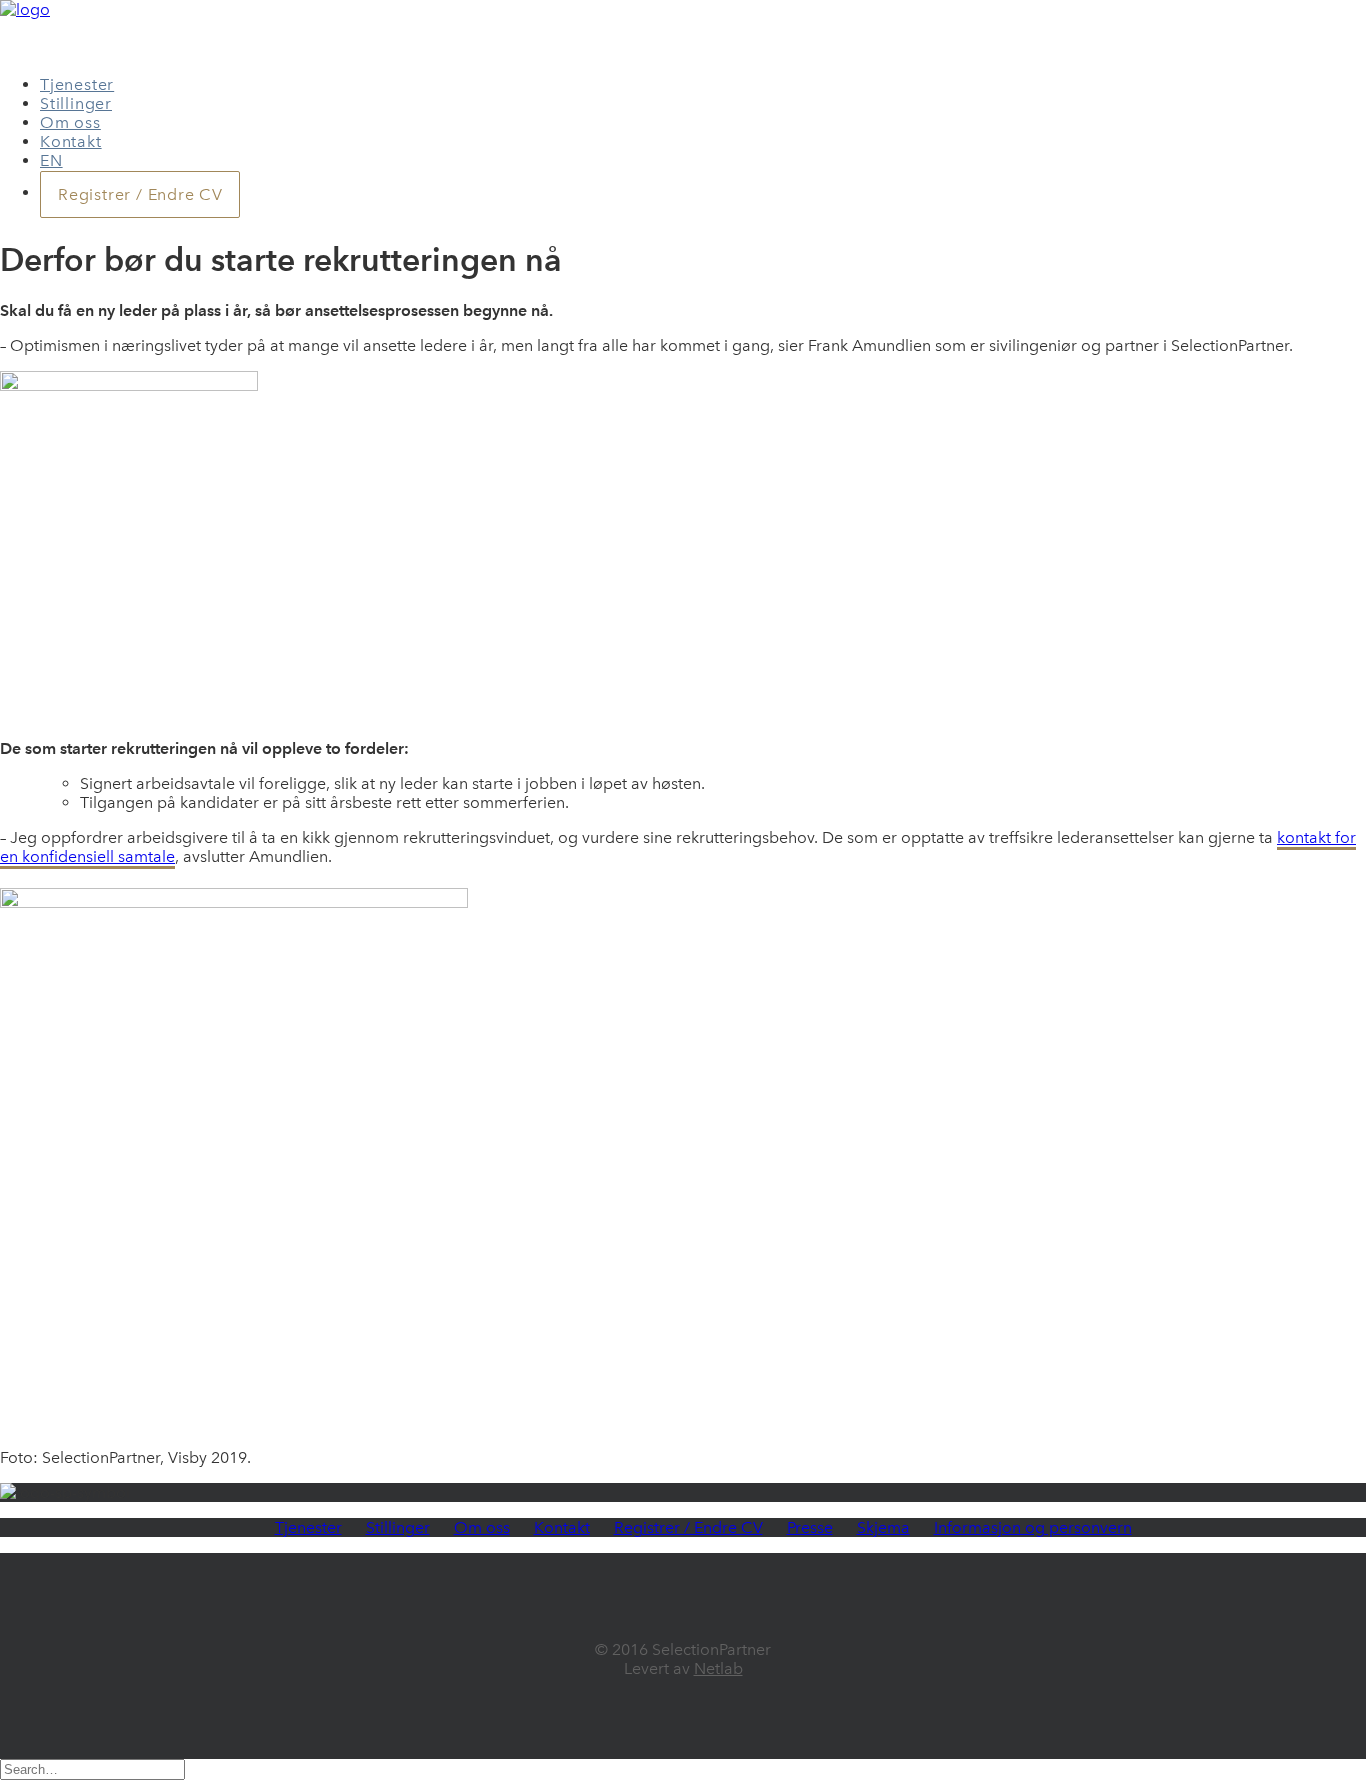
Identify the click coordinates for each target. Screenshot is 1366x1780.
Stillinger (76, 103)
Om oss (70, 122)
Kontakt (71, 141)
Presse (810, 1527)
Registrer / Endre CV (688, 1527)
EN (51, 160)
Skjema (883, 1527)
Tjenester (77, 84)
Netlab (718, 1668)
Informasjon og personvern (1033, 1527)
